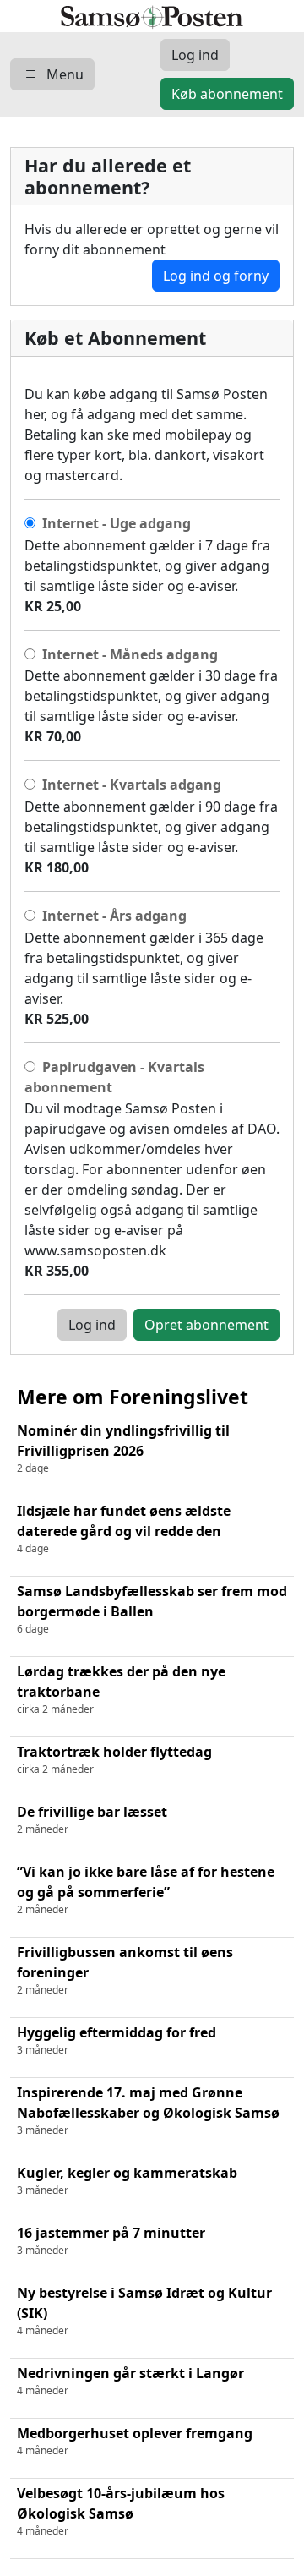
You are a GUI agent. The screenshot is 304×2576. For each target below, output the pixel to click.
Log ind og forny (216, 276)
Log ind (92, 1325)
